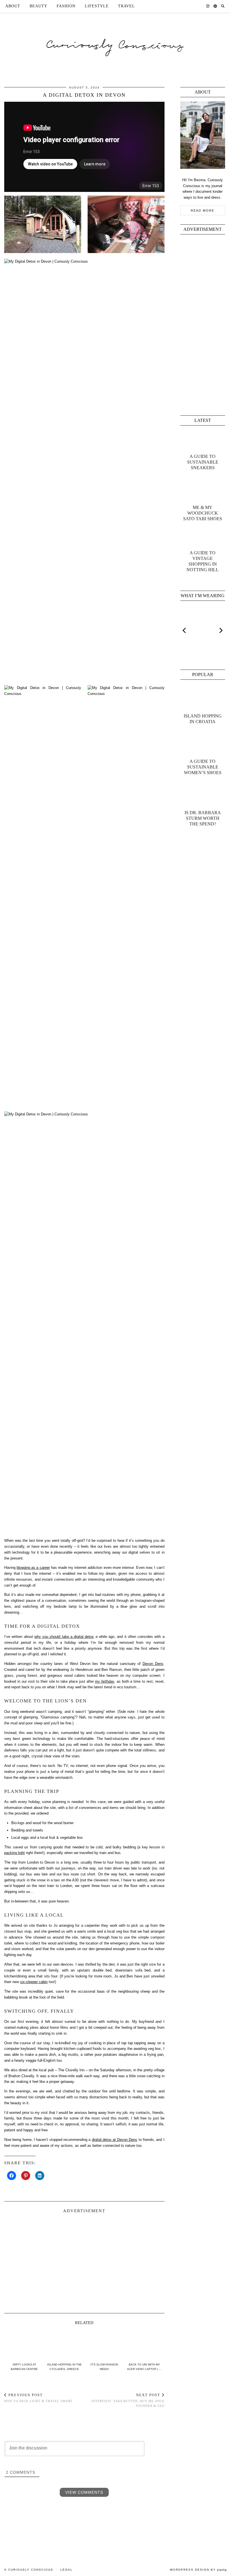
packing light (15, 1853)
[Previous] (185, 630)
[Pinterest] (215, 6)
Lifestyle (97, 6)
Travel (126, 6)
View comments (84, 2492)
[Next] (221, 630)
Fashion (66, 6)
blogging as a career (33, 1568)
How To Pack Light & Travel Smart (38, 2398)
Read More (203, 211)
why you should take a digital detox (64, 1637)
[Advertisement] (84, 2261)
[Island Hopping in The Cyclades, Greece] (64, 2345)
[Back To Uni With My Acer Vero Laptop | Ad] (144, 2345)
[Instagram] (208, 6)
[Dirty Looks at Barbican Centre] (24, 2345)
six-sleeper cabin (34, 1982)
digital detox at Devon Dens (115, 2140)
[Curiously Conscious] (115, 35)
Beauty (38, 6)
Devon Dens (153, 1664)
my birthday (105, 1681)
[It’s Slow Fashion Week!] (104, 2345)
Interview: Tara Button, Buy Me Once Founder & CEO (128, 2400)
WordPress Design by (198, 2570)
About (13, 6)
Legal (66, 2570)
